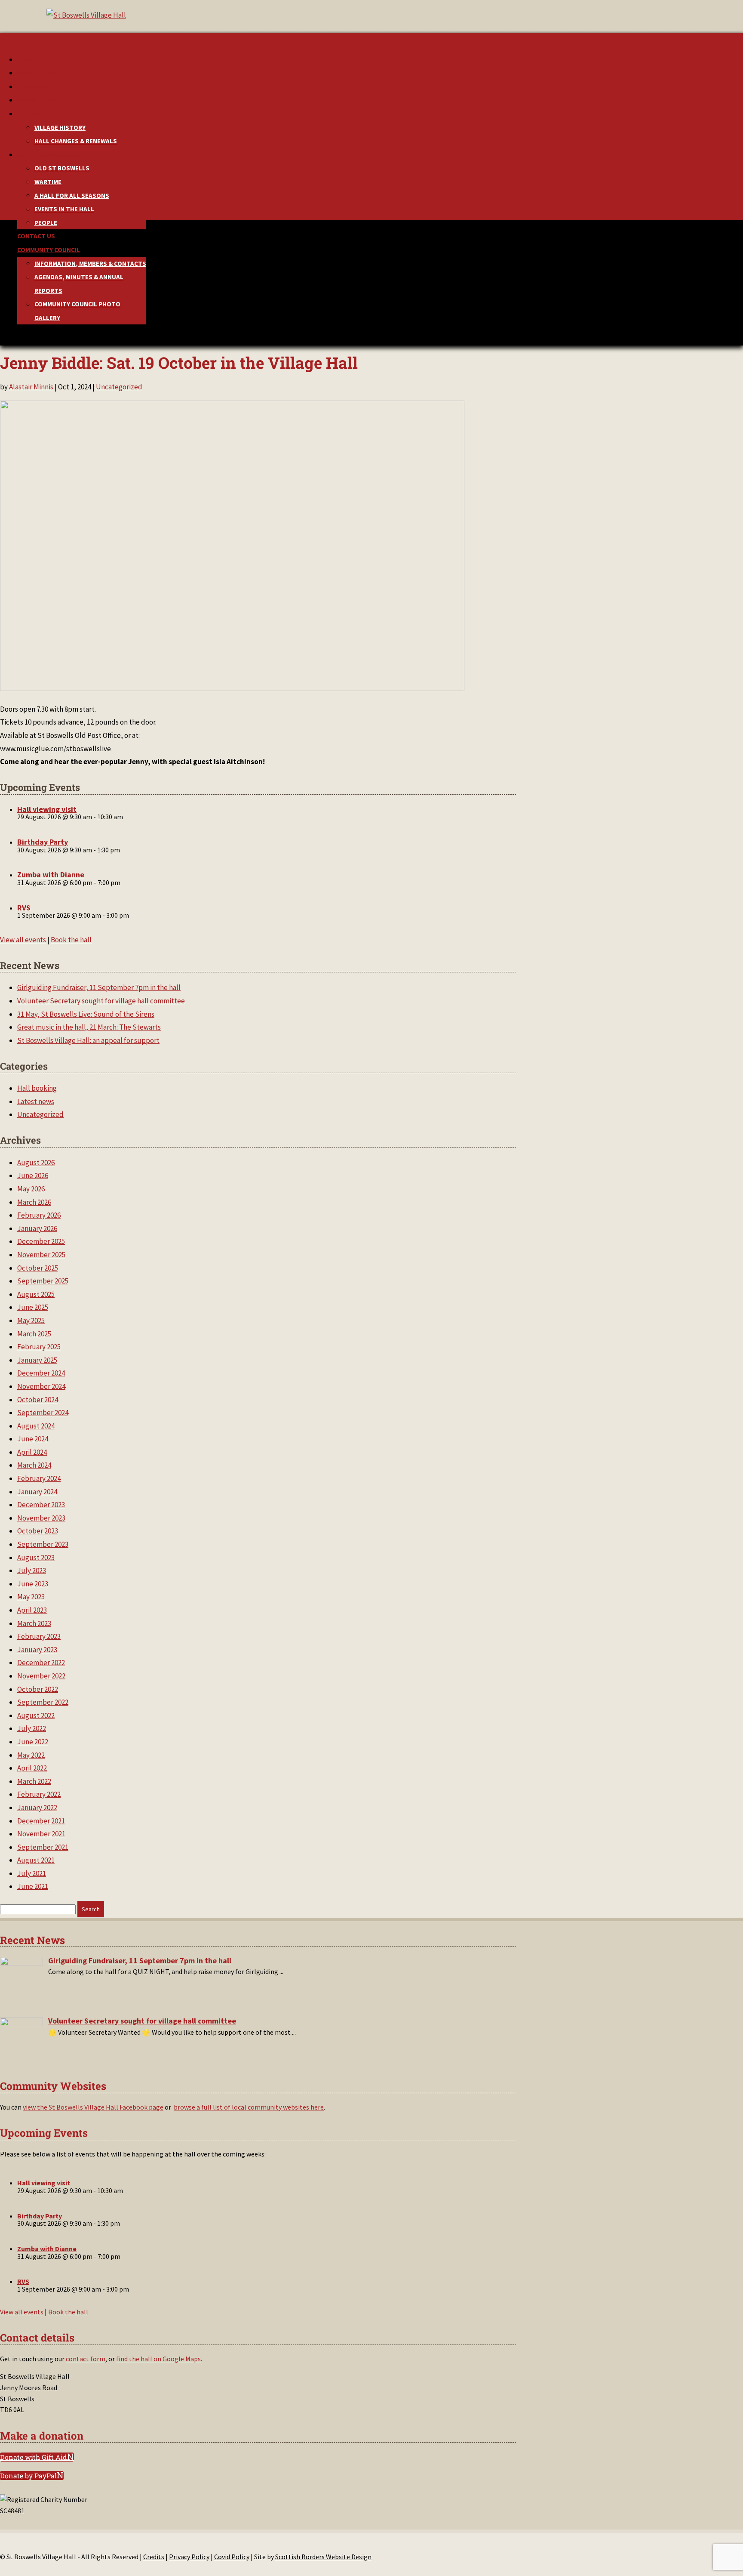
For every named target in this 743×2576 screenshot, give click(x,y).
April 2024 (32, 1452)
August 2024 (36, 1426)
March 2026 (34, 1202)
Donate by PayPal (28, 2476)
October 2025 (38, 1268)
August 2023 (36, 1558)
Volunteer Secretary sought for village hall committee (101, 1001)
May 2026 (31, 1189)
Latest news (36, 1101)
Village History (60, 128)
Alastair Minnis (31, 387)
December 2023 (41, 1505)
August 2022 (36, 1715)
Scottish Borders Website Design (323, 2557)
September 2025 (43, 1281)
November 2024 (41, 1386)
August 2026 (36, 1163)
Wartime (48, 182)
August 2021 (36, 1860)
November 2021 (41, 1834)
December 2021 (41, 1821)
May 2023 (31, 1597)
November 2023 (41, 1518)
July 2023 (32, 1570)
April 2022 (32, 1768)
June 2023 (33, 1584)
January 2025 (37, 1360)
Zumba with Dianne (51, 875)
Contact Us (36, 236)
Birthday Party (43, 842)
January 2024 (37, 1492)
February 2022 (39, 1794)
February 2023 (39, 1636)
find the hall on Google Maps (158, 2359)
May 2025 (31, 1320)
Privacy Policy (189, 2557)
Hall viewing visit (47, 809)
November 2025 (41, 1255)
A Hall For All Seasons (72, 196)
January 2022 (37, 1808)
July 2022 (32, 1728)
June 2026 (33, 1175)
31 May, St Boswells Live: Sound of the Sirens (86, 1014)
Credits (154, 2557)
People (46, 223)
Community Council (49, 250)
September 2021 (43, 1847)
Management (38, 100)
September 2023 (43, 1544)
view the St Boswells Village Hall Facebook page (93, 2107)
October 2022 (38, 1689)
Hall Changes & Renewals (76, 141)
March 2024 (34, 1465)
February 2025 (39, 1347)
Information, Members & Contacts (90, 264)
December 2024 (41, 1373)
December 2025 (41, 1241)
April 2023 (32, 1610)
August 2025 (36, 1294)
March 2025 (34, 1334)
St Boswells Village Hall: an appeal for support (88, 1040)
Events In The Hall (64, 209)
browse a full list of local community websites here (249, 2107)
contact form (86, 2359)
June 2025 (33, 1307)
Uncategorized (119, 387)
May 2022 (31, 1755)
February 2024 (39, 1478)
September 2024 (43, 1413)
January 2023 (37, 1650)
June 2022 (33, 1742)
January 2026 (37, 1228)
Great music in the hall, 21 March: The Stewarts (89, 1027)
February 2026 (39, 1215)
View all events (23, 940)
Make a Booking (42, 73)
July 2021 (32, 1873)
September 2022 (43, 1702)
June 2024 (33, 1439)
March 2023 (34, 1623)
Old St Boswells (62, 168)
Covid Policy (232, 2557)
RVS (24, 908)
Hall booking (37, 1088)
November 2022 (41, 1676)
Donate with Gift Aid (34, 2457)
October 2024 (38, 1400)
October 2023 (38, 1531)
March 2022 (34, 1781)
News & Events (40, 87)
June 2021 (33, 1886)
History (30, 114)
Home (26, 60)
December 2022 (41, 1663)
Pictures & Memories (51, 155)
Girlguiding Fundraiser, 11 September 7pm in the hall (99, 987)
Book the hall (71, 940)
